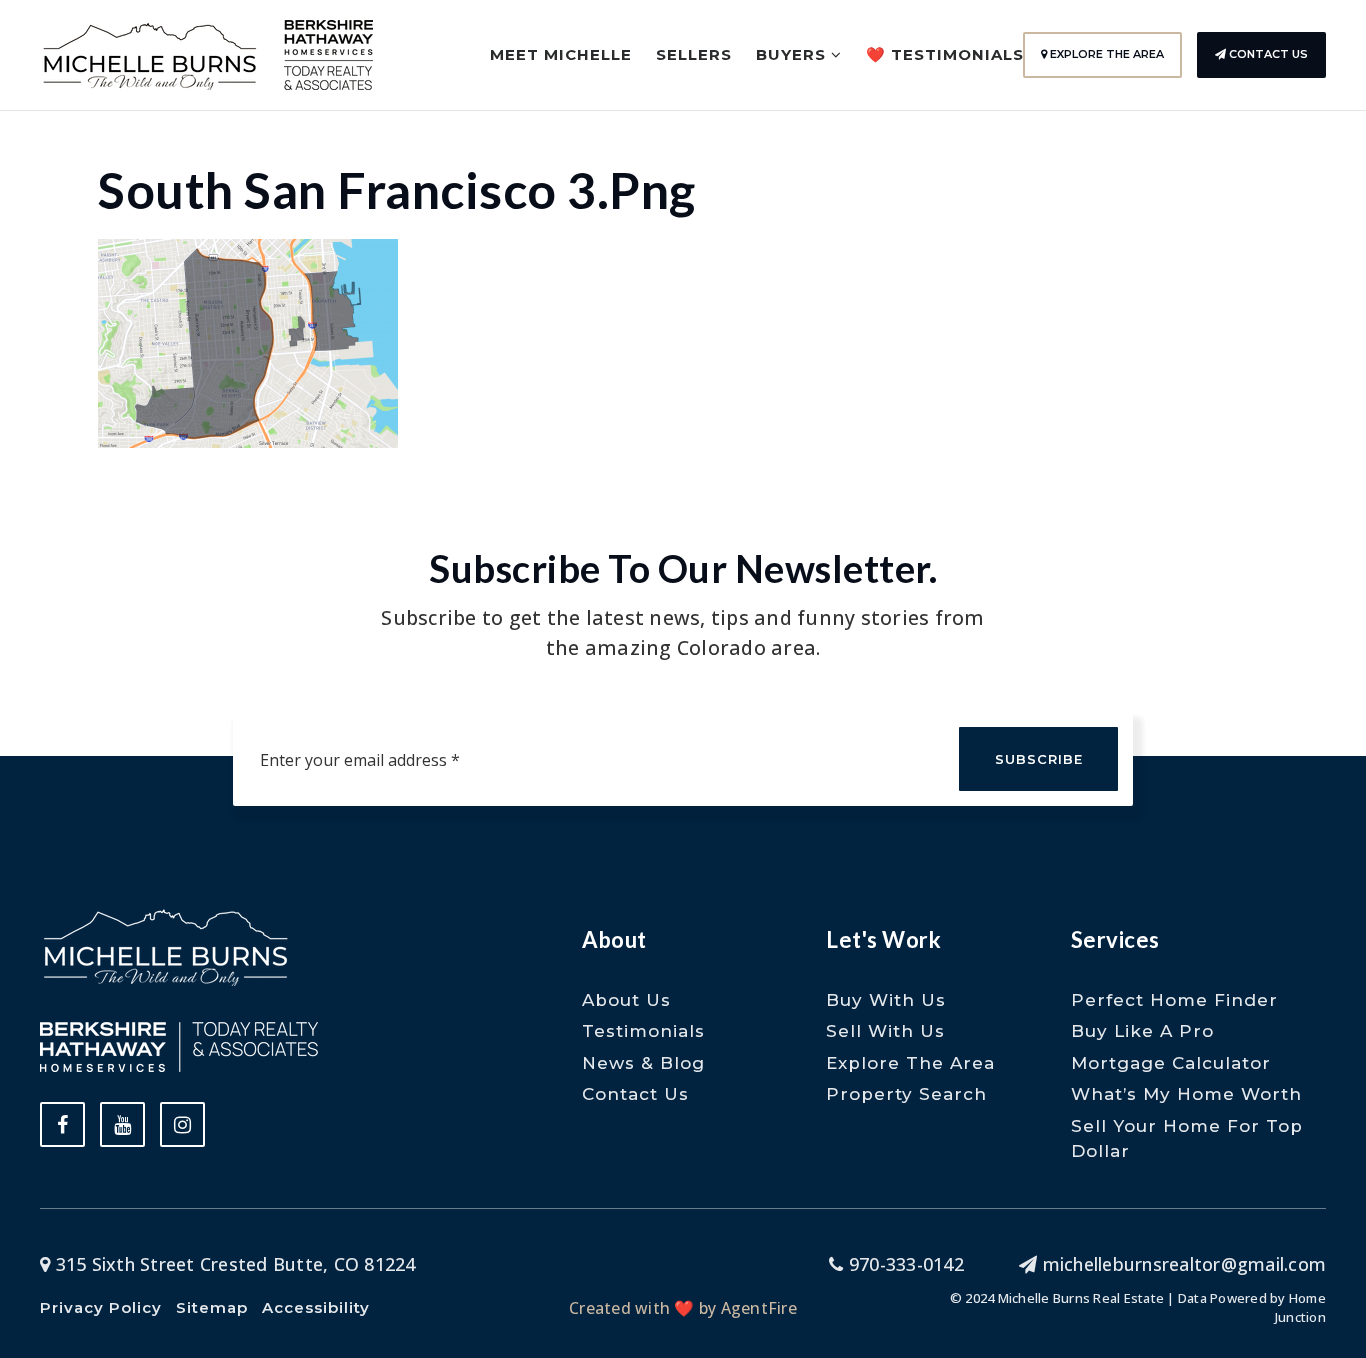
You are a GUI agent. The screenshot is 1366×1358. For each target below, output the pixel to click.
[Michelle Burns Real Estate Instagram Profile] (182, 1124)
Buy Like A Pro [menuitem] (1142, 1031)
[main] (683, 224)
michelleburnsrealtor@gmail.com (1184, 1264)
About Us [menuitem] (626, 1000)
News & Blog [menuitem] (643, 1063)
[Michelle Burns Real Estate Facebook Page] (62, 1124)
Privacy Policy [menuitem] (101, 1307)
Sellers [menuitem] (694, 54)
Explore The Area (1105, 54)
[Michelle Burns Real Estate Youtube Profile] (122, 1124)
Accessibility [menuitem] (316, 1307)
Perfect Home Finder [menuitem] (1174, 1000)
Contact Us (1267, 54)
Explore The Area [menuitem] (910, 1063)
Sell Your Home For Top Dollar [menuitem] (1187, 1139)
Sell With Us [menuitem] (885, 1031)
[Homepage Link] (150, 53)
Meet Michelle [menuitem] (561, 54)
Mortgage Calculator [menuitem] (1171, 1063)
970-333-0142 (904, 1264)
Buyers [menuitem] (793, 54)
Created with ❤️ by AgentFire (683, 1308)
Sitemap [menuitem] (212, 1307)
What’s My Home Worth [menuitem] (1186, 1094)
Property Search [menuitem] (906, 1094)
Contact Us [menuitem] (635, 1094)
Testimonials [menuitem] (643, 1031)
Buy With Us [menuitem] (886, 1000)
